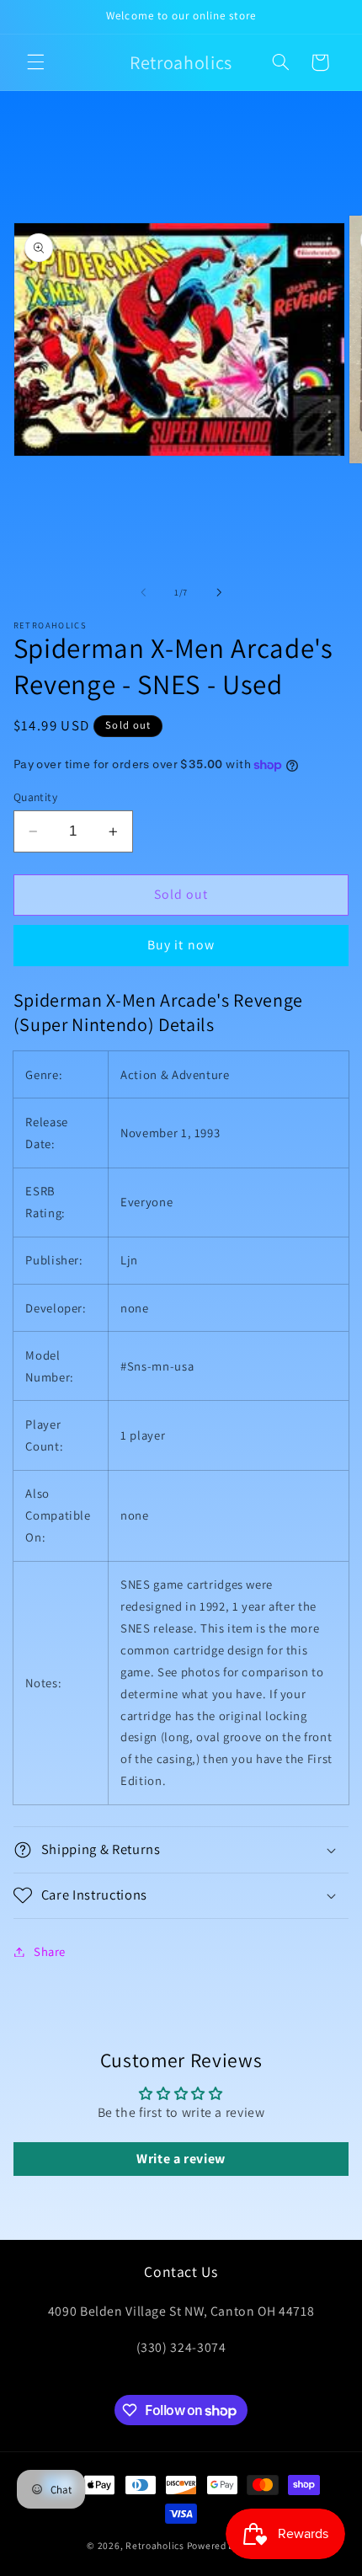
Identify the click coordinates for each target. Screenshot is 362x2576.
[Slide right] (219, 592)
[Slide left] (143, 592)
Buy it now (181, 945)
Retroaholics (155, 2545)
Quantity (35, 797)
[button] (35, 62)
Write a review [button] (181, 2159)
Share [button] (50, 1951)
